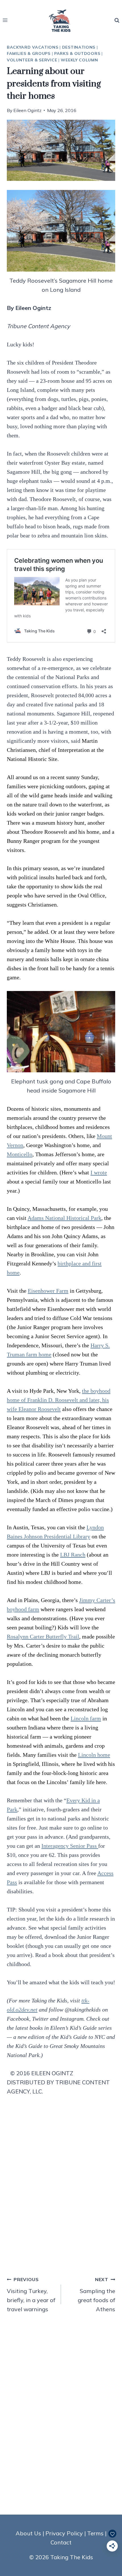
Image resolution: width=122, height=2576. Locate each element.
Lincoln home (94, 1755)
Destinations (79, 47)
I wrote (99, 1172)
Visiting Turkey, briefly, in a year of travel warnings (31, 2295)
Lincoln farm (86, 1718)
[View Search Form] (117, 20)
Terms (95, 2533)
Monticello (20, 1154)
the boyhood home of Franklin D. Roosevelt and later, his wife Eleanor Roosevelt (59, 1400)
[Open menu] (5, 20)
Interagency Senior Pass (70, 1846)
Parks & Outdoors (77, 53)
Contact (61, 2542)
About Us (28, 2533)
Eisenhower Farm (48, 1291)
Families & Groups (29, 53)
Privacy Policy (64, 2533)
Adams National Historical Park (64, 1218)
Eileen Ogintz (27, 110)
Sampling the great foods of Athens (96, 2295)
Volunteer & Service (32, 60)
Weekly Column (79, 60)
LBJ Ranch (73, 1555)
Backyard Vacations (33, 47)
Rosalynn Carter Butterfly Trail (43, 1636)
